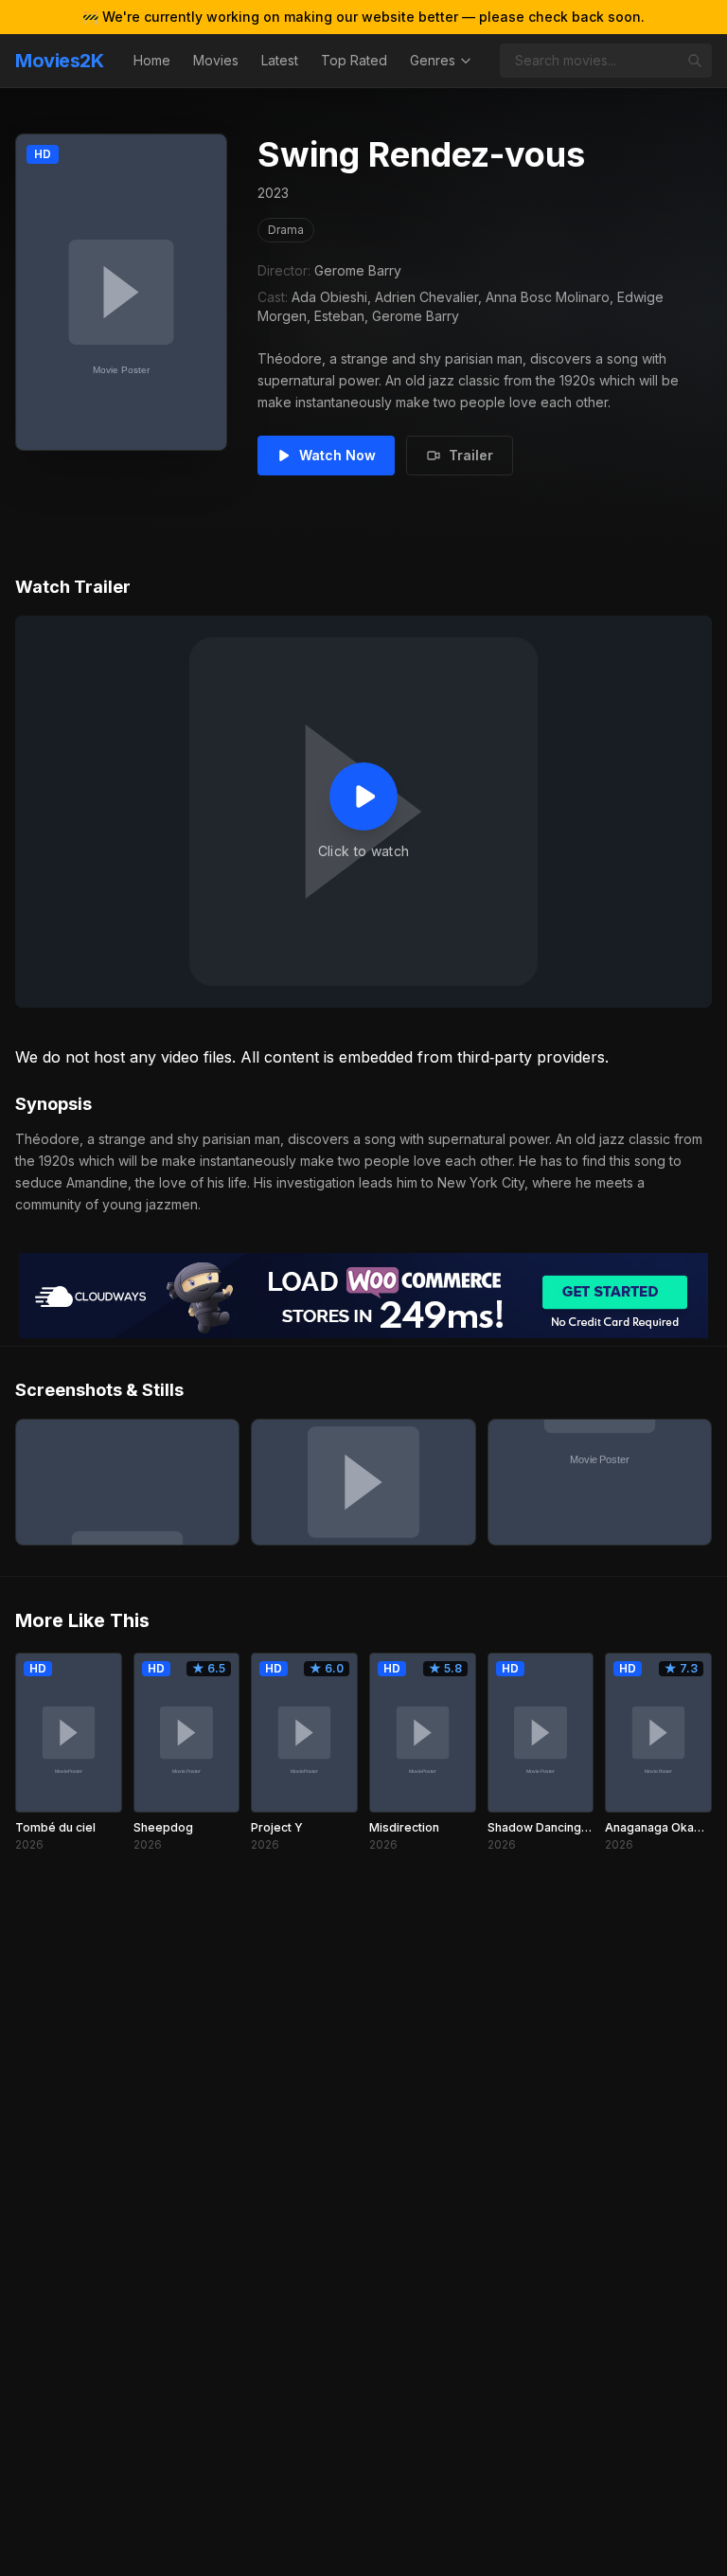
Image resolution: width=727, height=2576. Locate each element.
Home (152, 60)
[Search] (695, 61)
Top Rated (354, 60)
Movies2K (59, 61)
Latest (280, 60)
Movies (216, 60)
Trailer (471, 455)
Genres (433, 60)
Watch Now (337, 455)
